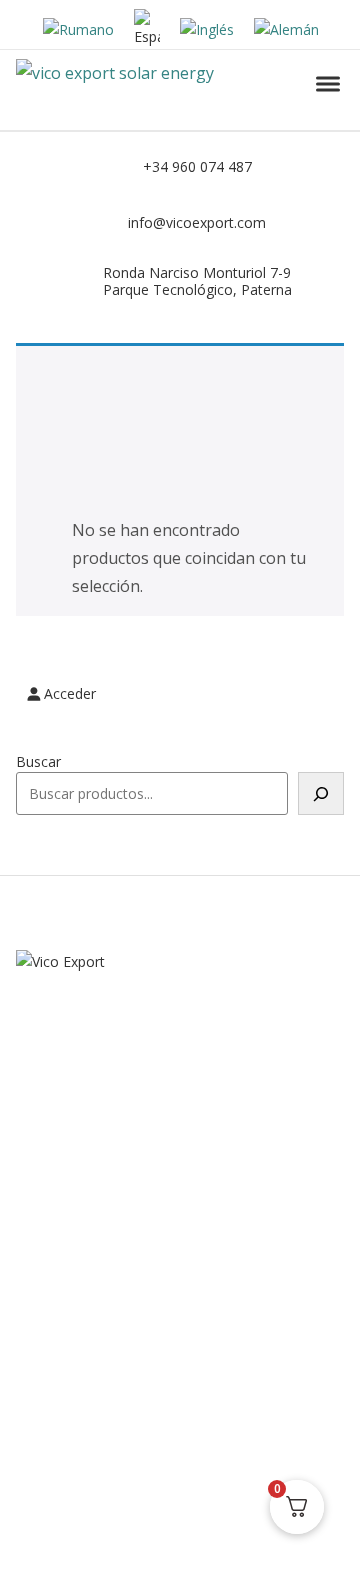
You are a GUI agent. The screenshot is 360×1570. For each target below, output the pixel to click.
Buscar (38, 761)
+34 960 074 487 (197, 166)
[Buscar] (321, 793)
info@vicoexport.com (197, 222)
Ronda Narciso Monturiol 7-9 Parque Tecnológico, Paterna (197, 281)
